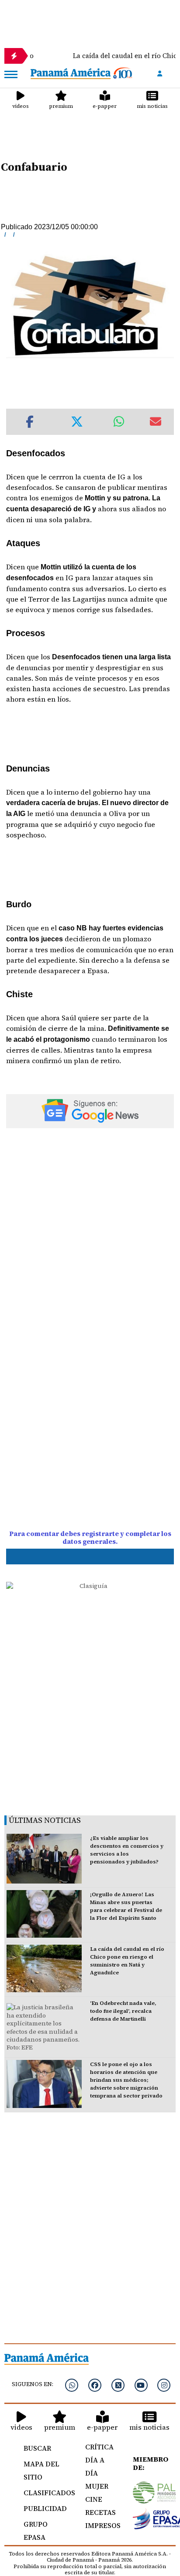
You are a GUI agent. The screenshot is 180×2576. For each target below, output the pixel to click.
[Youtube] (141, 2385)
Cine (94, 2499)
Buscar (37, 2448)
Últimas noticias (45, 1820)
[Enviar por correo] (156, 422)
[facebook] (95, 2385)
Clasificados (45, 2493)
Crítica (99, 2447)
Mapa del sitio (42, 2470)
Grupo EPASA (36, 2531)
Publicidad (45, 2508)
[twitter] (118, 2385)
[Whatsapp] (72, 2385)
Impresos (99, 2525)
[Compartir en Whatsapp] (119, 422)
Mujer (97, 2486)
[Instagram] (164, 2385)
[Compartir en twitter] (77, 422)
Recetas (99, 2512)
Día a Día (95, 2466)
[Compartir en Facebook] (30, 422)
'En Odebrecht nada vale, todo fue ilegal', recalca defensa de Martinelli (123, 2011)
